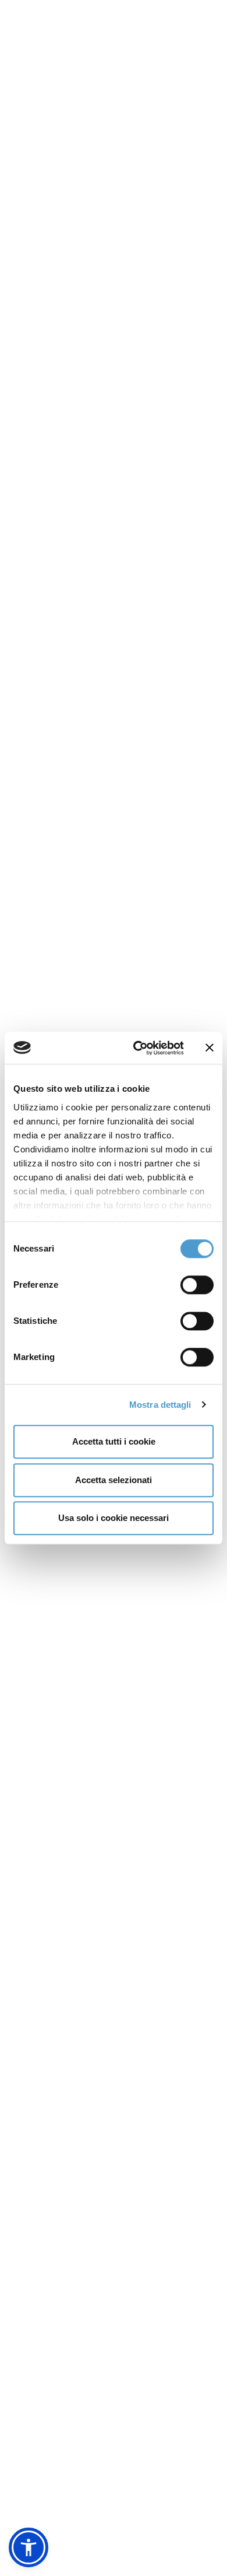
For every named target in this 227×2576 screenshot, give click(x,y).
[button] (29, 2547)
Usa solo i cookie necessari (114, 1518)
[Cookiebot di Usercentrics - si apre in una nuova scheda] (138, 1048)
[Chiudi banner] (210, 1048)
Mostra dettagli (160, 1405)
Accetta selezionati (114, 1480)
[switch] (197, 1285)
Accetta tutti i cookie (114, 1441)
